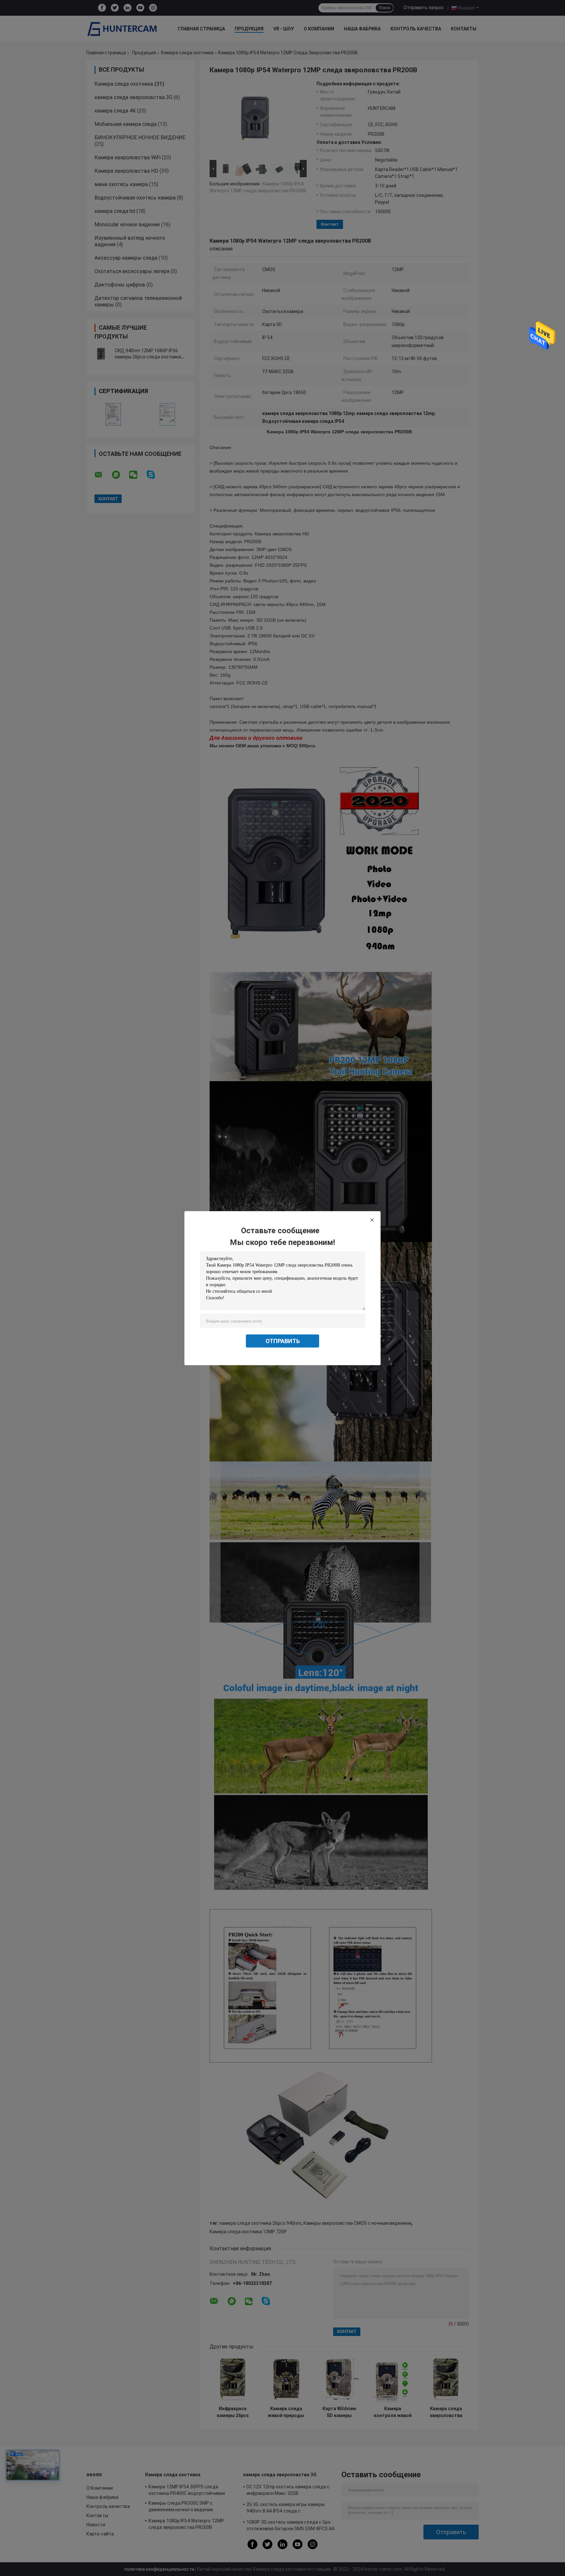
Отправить (283, 1341)
